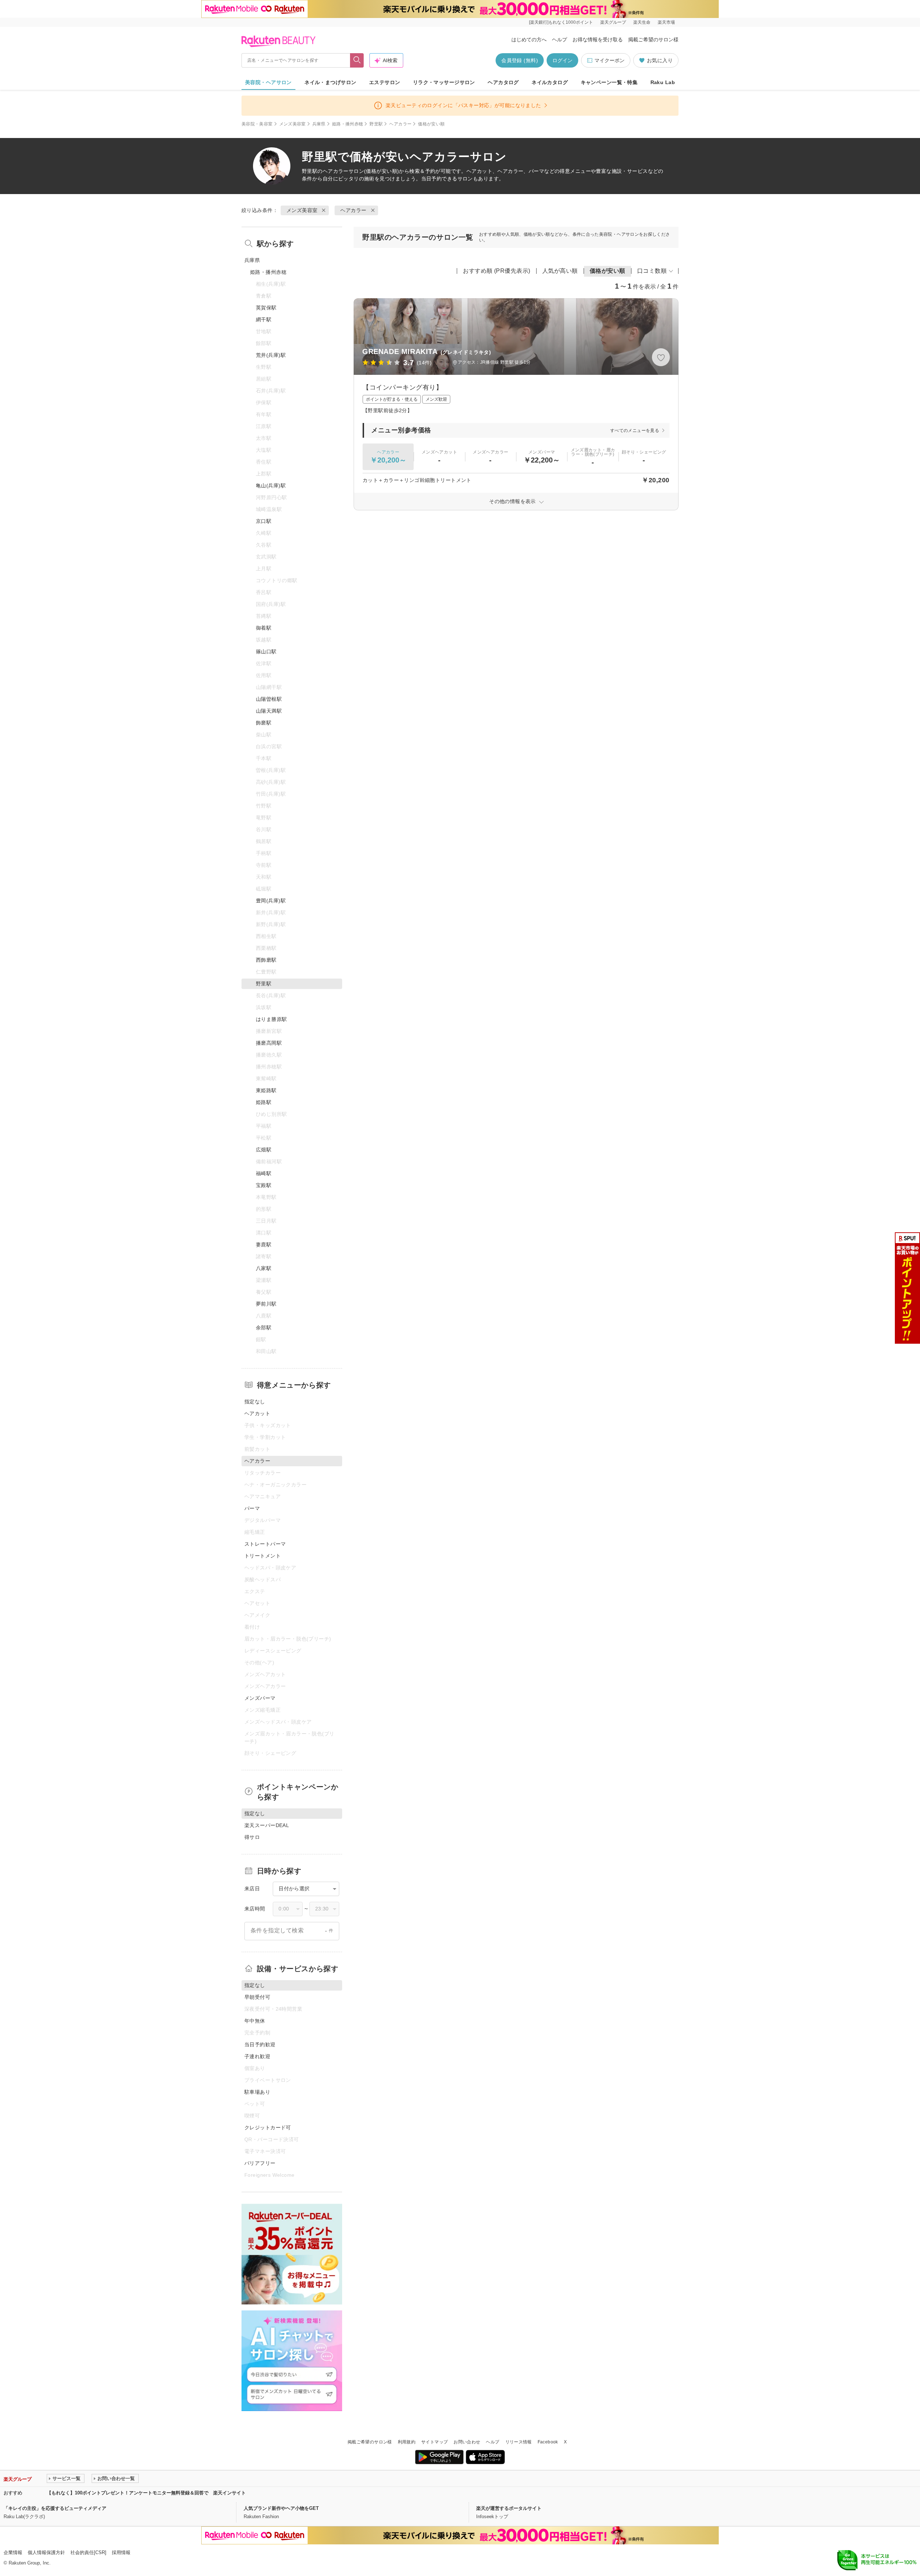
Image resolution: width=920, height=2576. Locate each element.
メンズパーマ (260, 1698)
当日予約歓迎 (260, 2044)
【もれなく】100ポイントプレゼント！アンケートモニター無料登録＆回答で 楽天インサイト (146, 2493)
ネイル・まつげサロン (330, 82)
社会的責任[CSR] (88, 2552)
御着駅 (264, 628)
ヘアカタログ (503, 82)
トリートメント (263, 1556)
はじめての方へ (529, 40)
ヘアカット (257, 1413)
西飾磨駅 (266, 960)
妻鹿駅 (264, 1245)
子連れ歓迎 (257, 2056)
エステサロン (385, 82)
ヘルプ (560, 40)
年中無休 (255, 2021)
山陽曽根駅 (269, 699)
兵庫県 (319, 124)
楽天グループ (613, 22)
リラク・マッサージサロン (444, 82)
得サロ (252, 1837)
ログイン (562, 60)
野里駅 (376, 124)
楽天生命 (642, 22)
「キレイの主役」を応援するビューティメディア (55, 2508)
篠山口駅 (266, 652)
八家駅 (264, 1268)
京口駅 (264, 521)
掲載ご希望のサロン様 (653, 40)
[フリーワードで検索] (357, 60)
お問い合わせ (467, 2442)
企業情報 (13, 2552)
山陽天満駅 (269, 711)
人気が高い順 (560, 271)
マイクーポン (609, 60)
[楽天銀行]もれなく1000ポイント (561, 22)
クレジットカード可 (268, 2127)
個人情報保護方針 (46, 2552)
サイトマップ (434, 2442)
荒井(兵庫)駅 (271, 355)
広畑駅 (264, 1150)
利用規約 (407, 2442)
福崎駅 (264, 1173)
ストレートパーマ (265, 1544)
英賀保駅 (266, 308)
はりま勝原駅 (272, 1019)
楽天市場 (666, 22)
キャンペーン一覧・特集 (609, 82)
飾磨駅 (264, 723)
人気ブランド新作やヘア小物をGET (281, 2508)
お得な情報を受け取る (598, 40)
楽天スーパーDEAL (267, 1825)
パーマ (252, 1508)
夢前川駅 (266, 1304)
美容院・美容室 (257, 124)
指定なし (255, 1402)
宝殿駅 (264, 1185)
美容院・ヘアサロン (268, 82)
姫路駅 (264, 1102)
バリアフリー (260, 2163)
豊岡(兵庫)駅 (271, 901)
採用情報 (121, 2552)
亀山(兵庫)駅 (271, 486)
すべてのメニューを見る (635, 431)
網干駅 (264, 319)
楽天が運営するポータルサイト (509, 2508)
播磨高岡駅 (269, 1043)
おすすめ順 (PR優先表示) (497, 271)
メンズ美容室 (293, 124)
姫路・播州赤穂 (348, 124)
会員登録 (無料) (520, 60)
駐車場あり (257, 2092)
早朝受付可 (257, 1997)
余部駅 (264, 1328)
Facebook (548, 2442)
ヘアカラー (400, 124)
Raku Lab (663, 82)
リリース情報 (519, 2442)
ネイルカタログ (550, 82)
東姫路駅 (266, 1090)
